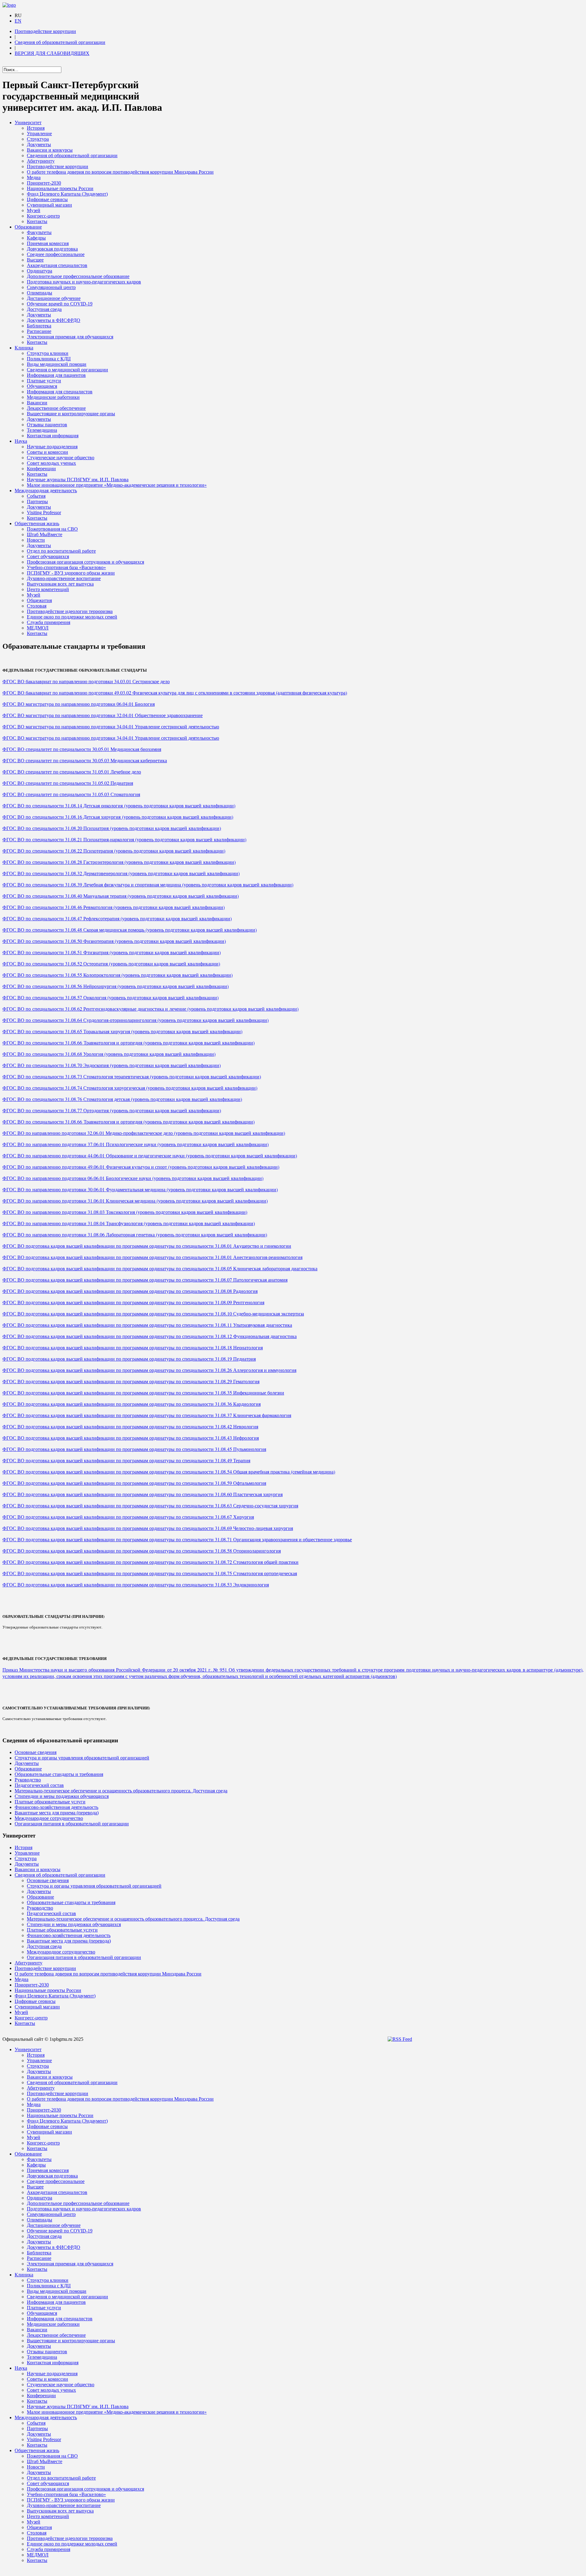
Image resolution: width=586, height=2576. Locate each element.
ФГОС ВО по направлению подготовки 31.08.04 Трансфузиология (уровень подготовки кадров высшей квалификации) (129, 1223)
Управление (39, 133)
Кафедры (36, 238)
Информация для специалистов (60, 392)
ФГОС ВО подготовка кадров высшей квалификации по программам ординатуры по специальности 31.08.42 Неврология (130, 1426)
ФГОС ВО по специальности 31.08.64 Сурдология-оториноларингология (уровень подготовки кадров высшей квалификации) (136, 1020)
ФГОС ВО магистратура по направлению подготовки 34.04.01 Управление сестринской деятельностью (111, 726)
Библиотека (39, 326)
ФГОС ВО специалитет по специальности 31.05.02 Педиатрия (68, 783)
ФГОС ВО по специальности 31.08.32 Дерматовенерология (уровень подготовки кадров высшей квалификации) (121, 873)
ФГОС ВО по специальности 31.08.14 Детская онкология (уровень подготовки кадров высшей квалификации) (119, 805)
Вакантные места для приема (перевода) (57, 1813)
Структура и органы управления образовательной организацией (82, 1758)
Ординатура (40, 271)
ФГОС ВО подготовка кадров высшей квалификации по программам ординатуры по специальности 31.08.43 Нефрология (131, 1438)
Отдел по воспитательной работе (61, 551)
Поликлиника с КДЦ (49, 359)
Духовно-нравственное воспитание (64, 578)
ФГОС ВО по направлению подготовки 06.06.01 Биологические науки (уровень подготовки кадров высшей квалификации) (133, 1178)
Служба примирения (49, 622)
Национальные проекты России (60, 188)
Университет (28, 123)
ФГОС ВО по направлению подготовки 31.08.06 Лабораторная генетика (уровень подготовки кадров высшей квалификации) (135, 1234)
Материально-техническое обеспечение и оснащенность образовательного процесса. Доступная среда (121, 1791)
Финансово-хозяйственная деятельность (56, 1807)
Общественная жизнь (37, 523)
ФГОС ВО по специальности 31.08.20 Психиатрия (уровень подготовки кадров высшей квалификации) (112, 828)
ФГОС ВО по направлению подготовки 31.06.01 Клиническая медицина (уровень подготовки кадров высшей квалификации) (135, 1201)
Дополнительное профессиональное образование (78, 276)
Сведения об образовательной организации (60, 42)
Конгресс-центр (43, 216)
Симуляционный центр (51, 287)
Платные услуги (44, 381)
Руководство (28, 1780)
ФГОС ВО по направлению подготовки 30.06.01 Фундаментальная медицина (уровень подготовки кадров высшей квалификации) (140, 1189)
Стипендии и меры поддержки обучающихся (62, 1796)
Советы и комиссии (47, 452)
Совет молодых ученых (51, 463)
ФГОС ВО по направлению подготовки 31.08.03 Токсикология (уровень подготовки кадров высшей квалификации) (125, 1212)
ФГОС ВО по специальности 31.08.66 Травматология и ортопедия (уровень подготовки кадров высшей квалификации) (128, 1043)
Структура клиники (48, 353)
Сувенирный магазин (49, 205)
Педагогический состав (39, 1785)
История (36, 128)
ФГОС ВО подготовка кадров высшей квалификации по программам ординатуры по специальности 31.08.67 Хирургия (128, 1517)
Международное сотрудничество (49, 1818)
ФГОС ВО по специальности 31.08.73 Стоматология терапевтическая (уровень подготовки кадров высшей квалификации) (132, 1076)
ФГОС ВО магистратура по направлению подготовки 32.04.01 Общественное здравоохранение (103, 715)
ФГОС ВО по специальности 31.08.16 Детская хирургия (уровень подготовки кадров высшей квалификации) (118, 817)
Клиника (24, 348)
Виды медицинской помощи (57, 364)
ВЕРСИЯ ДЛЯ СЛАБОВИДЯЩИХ (52, 53)
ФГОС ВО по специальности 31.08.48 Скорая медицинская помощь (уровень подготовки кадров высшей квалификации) (130, 930)
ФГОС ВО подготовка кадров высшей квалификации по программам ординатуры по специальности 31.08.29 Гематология (131, 1381)
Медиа (34, 177)
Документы (39, 144)
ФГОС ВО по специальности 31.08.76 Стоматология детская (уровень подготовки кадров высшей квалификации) (122, 1099)
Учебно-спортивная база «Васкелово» (66, 567)
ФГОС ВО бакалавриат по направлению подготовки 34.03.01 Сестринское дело (86, 681)
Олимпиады (40, 293)
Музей (34, 210)
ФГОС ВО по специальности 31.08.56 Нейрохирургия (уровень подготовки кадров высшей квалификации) (116, 986)
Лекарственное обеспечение (56, 408)
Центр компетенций (48, 589)
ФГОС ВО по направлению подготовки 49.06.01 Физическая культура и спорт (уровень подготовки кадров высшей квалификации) (141, 1167)
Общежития (39, 600)
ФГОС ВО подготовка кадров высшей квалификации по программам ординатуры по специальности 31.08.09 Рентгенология (133, 1302)
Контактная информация (53, 436)
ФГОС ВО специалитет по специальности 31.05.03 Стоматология (71, 794)
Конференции (41, 469)
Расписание (39, 331)
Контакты (37, 221)
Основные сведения (36, 1752)
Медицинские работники (53, 397)
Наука (21, 441)
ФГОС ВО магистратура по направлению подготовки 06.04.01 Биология (79, 704)
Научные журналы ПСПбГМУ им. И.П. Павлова (78, 480)
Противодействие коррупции (45, 31)
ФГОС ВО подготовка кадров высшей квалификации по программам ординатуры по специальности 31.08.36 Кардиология (132, 1404)
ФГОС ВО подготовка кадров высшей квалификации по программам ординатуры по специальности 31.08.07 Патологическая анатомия (145, 1280)
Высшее (35, 260)
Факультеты (39, 232)
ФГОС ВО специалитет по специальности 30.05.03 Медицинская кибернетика (85, 760)
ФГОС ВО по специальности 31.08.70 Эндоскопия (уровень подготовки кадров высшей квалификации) (112, 1065)
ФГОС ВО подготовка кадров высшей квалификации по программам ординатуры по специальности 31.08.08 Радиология (130, 1291)
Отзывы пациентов (47, 425)
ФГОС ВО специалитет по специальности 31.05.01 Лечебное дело (72, 772)
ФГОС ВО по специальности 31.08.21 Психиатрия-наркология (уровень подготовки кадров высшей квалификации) (124, 839)
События (36, 496)
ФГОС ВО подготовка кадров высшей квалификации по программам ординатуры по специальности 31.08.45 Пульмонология (134, 1449)
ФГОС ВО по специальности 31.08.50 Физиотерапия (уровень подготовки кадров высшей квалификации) (114, 941)
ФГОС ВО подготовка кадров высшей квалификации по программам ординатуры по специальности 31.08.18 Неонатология (133, 1347)
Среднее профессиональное (56, 254)
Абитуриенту (41, 161)
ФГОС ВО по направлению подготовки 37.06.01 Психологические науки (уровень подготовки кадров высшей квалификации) (136, 1144)
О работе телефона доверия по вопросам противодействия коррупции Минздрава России (120, 172)
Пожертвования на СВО (52, 529)
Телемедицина (42, 430)
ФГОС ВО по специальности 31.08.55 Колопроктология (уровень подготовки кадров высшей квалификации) (118, 975)
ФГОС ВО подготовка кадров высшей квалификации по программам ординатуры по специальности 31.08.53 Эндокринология (136, 1584)
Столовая (37, 606)
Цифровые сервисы (47, 199)
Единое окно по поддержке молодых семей (72, 617)
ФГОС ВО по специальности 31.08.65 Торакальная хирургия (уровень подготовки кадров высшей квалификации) (122, 1031)
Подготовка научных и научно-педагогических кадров (84, 282)
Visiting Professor (44, 512)
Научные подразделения (52, 447)
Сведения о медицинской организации (67, 370)
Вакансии (37, 403)
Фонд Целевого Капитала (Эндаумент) (67, 194)
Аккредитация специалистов (57, 265)
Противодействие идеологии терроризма (70, 611)
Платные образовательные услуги (50, 1802)
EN (18, 21)
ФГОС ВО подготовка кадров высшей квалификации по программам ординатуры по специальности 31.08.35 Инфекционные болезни (143, 1393)
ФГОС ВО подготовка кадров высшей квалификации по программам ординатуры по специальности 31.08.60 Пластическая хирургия (143, 1494)
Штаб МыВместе (45, 534)
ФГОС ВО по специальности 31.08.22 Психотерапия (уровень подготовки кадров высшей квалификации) (114, 851)
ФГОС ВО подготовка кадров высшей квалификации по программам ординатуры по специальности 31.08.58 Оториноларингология (142, 1551)
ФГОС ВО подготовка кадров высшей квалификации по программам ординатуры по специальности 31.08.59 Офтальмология (134, 1483)
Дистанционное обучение (54, 298)
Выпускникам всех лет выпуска (60, 584)
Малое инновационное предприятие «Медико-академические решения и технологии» (117, 485)
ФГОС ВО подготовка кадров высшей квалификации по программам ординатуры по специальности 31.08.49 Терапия (126, 1460)
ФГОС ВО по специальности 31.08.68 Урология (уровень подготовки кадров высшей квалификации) (109, 1054)
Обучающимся (42, 386)
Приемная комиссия (48, 243)
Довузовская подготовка (52, 249)
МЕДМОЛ (38, 628)
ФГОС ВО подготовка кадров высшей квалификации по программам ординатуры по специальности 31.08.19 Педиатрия (129, 1359)
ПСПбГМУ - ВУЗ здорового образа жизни (71, 573)
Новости (36, 540)
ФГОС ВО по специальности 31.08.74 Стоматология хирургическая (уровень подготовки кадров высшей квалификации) (130, 1088)
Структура (38, 139)
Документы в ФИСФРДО (54, 320)
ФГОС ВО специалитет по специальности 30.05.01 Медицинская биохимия (82, 749)
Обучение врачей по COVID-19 (60, 304)
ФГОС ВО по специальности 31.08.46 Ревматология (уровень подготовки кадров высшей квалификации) (114, 907)
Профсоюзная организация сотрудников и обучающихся (85, 562)
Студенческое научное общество (61, 458)
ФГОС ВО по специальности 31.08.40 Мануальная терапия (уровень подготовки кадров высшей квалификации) (121, 896)
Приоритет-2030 (44, 183)
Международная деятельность (46, 491)
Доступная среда (44, 309)
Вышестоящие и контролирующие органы (71, 414)
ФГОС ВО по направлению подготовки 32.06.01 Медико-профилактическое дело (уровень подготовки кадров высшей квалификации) (144, 1133)
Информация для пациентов (56, 375)
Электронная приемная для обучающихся (70, 337)
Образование (28, 227)
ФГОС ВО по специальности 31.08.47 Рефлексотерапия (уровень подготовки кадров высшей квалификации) (117, 918)
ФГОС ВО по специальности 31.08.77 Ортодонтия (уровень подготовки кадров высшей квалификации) (112, 1110)
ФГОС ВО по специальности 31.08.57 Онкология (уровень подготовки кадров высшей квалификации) (110, 997)
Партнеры (37, 501)
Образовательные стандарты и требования (59, 1774)
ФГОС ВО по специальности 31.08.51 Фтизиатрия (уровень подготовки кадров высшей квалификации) (112, 952)
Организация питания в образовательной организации (72, 1824)
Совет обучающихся (48, 556)
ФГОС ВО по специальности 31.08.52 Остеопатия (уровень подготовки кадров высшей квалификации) (111, 963)
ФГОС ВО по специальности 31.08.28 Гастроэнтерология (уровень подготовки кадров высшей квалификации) (119, 862)
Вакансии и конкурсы (50, 150)
